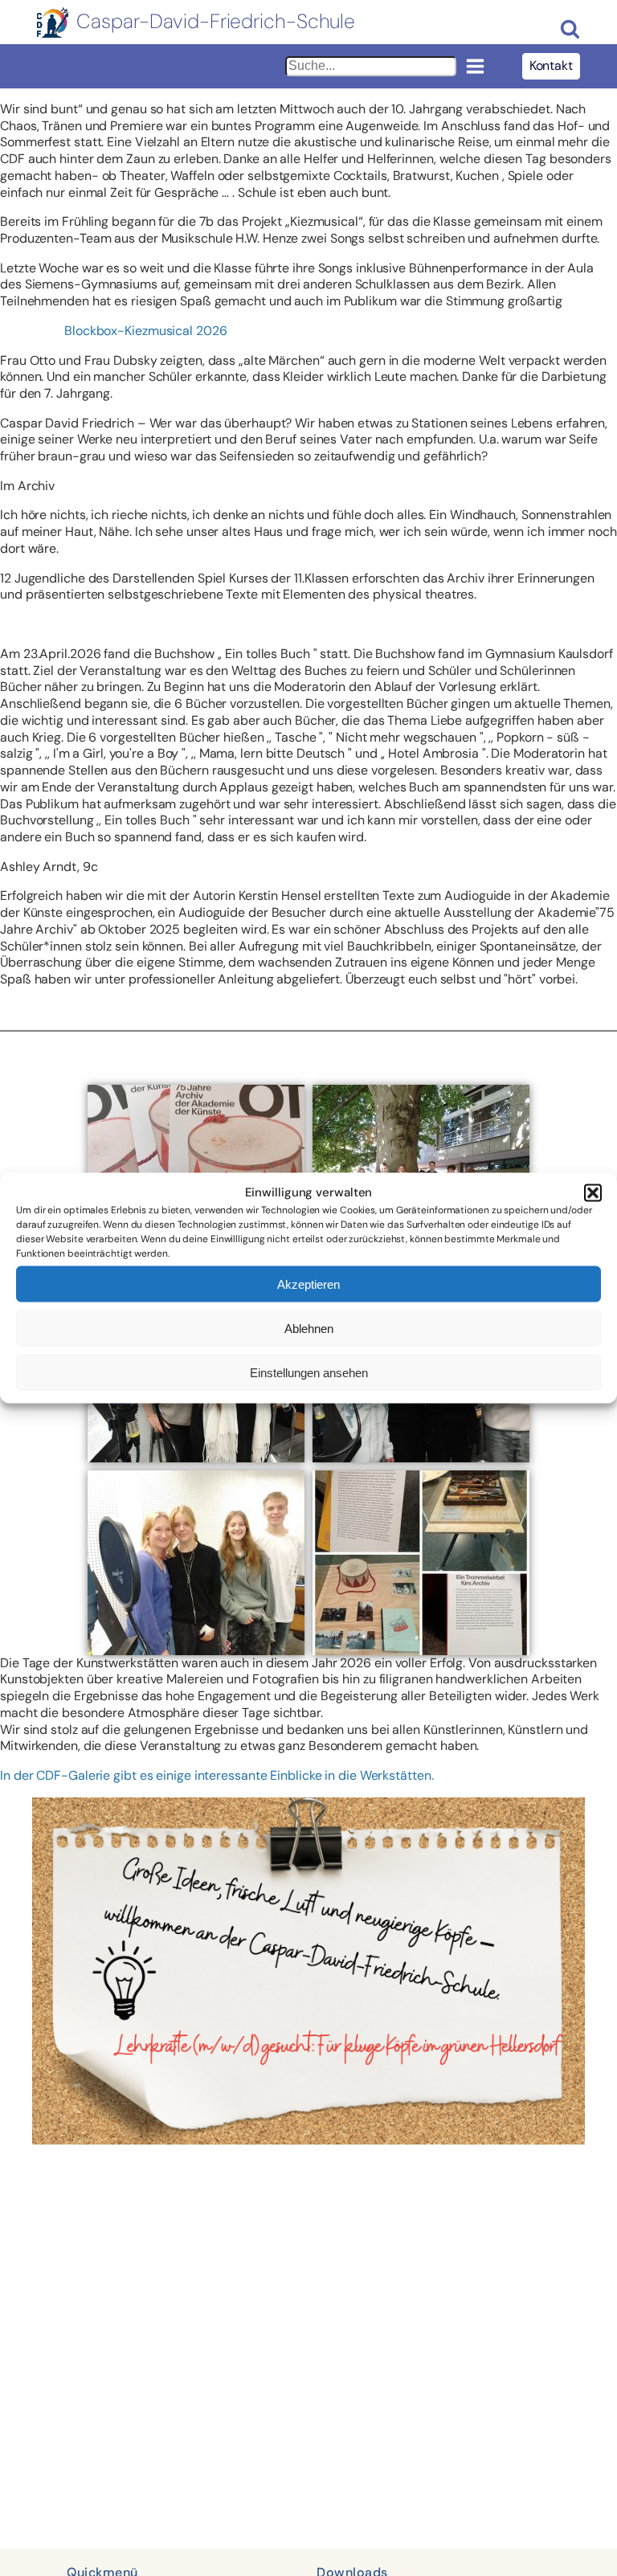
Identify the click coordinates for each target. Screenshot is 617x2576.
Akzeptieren (308, 1284)
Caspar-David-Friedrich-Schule (216, 22)
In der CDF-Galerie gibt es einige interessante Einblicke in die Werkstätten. (217, 1775)
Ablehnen (309, 1328)
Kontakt (551, 65)
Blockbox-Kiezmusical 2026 (146, 331)
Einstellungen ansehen (309, 1372)
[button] (593, 1193)
